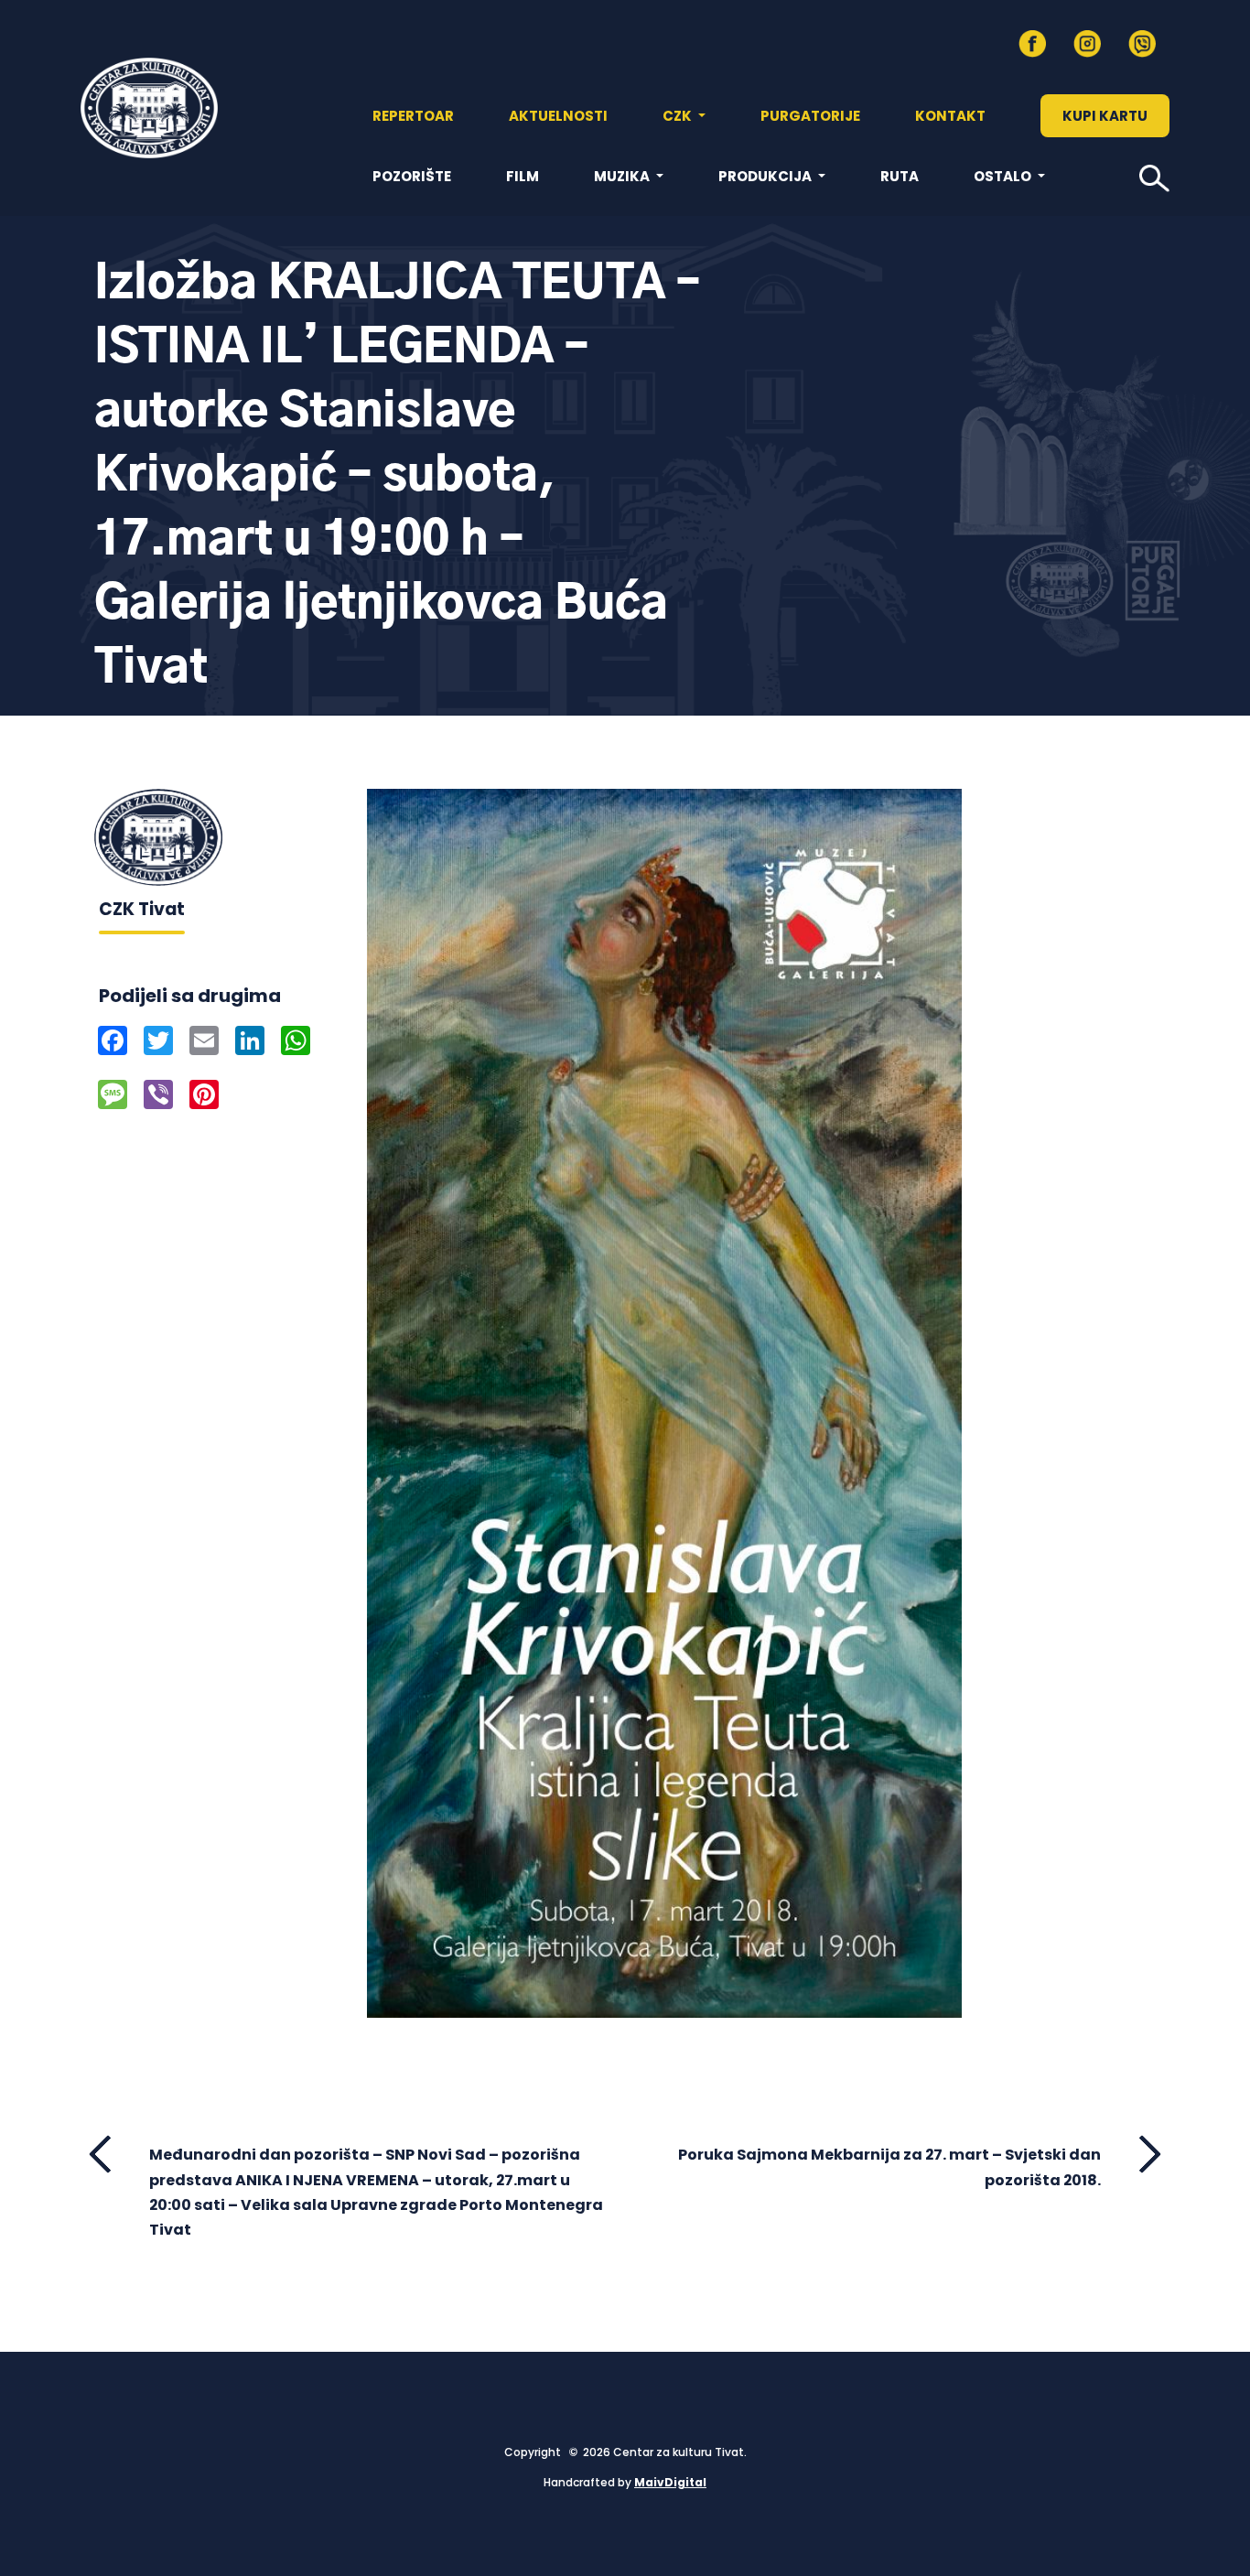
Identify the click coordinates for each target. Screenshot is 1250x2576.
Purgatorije (810, 116)
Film (523, 176)
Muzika (623, 176)
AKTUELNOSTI (558, 116)
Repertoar (413, 116)
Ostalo (1004, 176)
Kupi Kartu (1105, 116)
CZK (679, 116)
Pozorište (412, 176)
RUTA (900, 176)
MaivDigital (670, 2482)
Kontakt (950, 116)
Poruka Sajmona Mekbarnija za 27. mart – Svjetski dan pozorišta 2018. (889, 2167)
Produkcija (766, 176)
